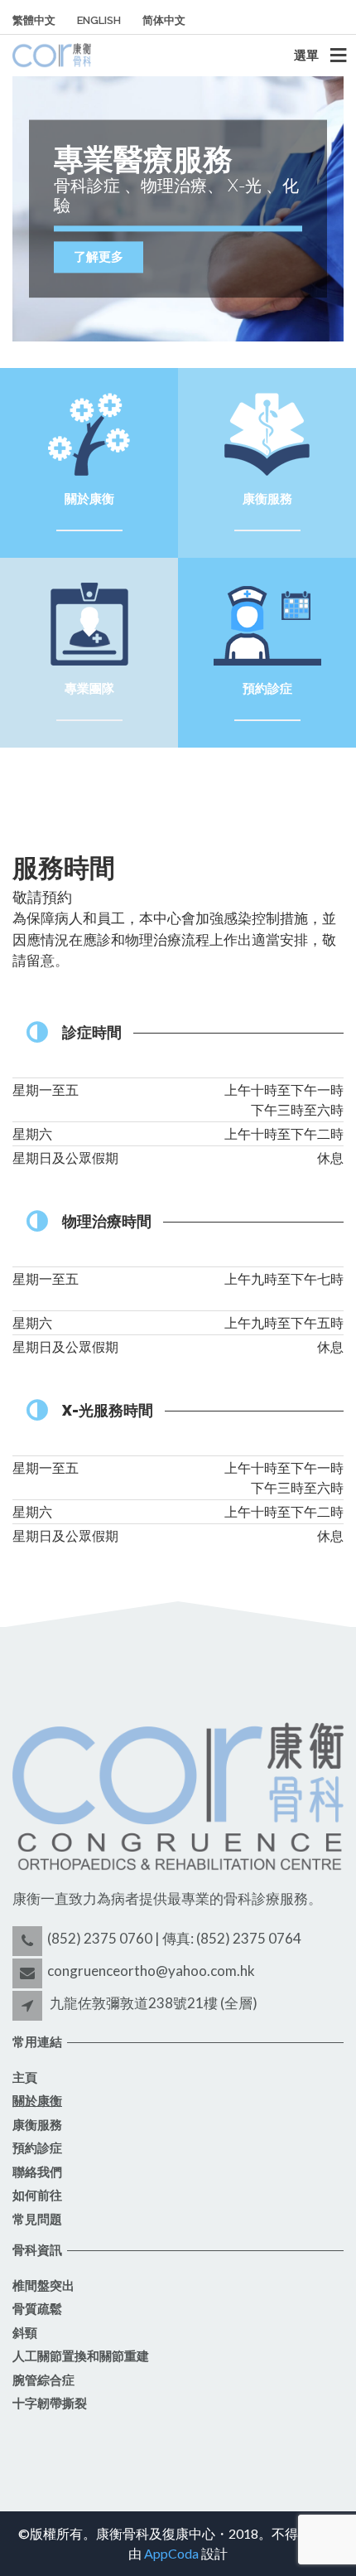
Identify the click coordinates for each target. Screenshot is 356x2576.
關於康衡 (37, 2101)
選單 (306, 55)
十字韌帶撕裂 (50, 2404)
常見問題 (37, 2220)
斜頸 (25, 2333)
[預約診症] (267, 622)
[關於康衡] (89, 432)
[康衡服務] (267, 432)
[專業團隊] (89, 622)
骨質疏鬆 (37, 2309)
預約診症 (37, 2148)
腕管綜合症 (43, 2380)
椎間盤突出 (43, 2286)
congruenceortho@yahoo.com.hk (151, 1971)
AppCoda (171, 2553)
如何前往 (37, 2196)
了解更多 (99, 257)
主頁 (25, 2078)
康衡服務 (37, 2125)
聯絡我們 (37, 2172)
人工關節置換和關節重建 (81, 2356)
